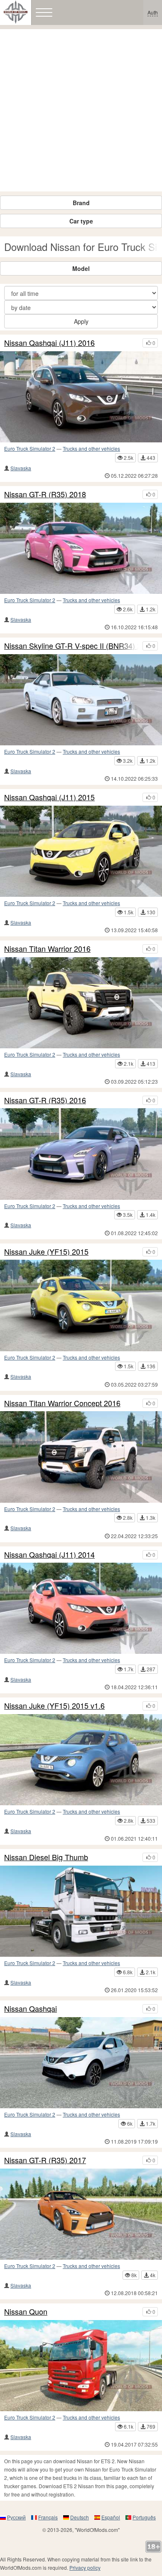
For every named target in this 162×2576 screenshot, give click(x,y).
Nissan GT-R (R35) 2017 (45, 2160)
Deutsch (80, 2517)
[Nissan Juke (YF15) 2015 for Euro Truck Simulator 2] (81, 1305)
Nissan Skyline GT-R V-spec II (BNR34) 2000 (71, 646)
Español (111, 2517)
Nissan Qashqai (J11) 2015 (49, 797)
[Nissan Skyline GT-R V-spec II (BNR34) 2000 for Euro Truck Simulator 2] (81, 700)
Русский (16, 2517)
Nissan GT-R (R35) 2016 (45, 1100)
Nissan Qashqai (31, 2009)
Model (81, 268)
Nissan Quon (26, 2312)
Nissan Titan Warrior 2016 (47, 949)
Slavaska (21, 468)
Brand (81, 203)
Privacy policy (85, 2567)
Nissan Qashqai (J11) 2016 (49, 343)
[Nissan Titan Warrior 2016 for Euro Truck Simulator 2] (81, 1003)
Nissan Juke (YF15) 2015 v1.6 (54, 1706)
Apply (81, 321)
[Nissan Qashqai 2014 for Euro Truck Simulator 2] (81, 2063)
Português (144, 2517)
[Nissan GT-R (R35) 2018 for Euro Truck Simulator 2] (81, 548)
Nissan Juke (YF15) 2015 (46, 1252)
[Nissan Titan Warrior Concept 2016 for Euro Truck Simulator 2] (81, 1457)
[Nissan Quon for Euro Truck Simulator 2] (81, 2366)
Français (48, 2517)
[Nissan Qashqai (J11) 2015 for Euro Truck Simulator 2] (81, 851)
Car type (81, 221)
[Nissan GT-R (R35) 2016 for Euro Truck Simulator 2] (81, 1154)
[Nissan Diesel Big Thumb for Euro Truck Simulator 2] (81, 1911)
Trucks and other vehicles (91, 448)
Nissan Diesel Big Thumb (46, 1857)
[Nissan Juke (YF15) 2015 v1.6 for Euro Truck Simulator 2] (81, 1760)
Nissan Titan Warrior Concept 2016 (62, 1403)
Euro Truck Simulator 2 (30, 448)
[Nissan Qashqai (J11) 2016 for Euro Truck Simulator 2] (81, 397)
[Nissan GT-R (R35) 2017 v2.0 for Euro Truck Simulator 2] (81, 2214)
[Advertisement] (81, 110)
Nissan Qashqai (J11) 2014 (49, 1555)
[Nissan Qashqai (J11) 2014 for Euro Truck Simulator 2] (81, 1608)
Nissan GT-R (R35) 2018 (45, 494)
